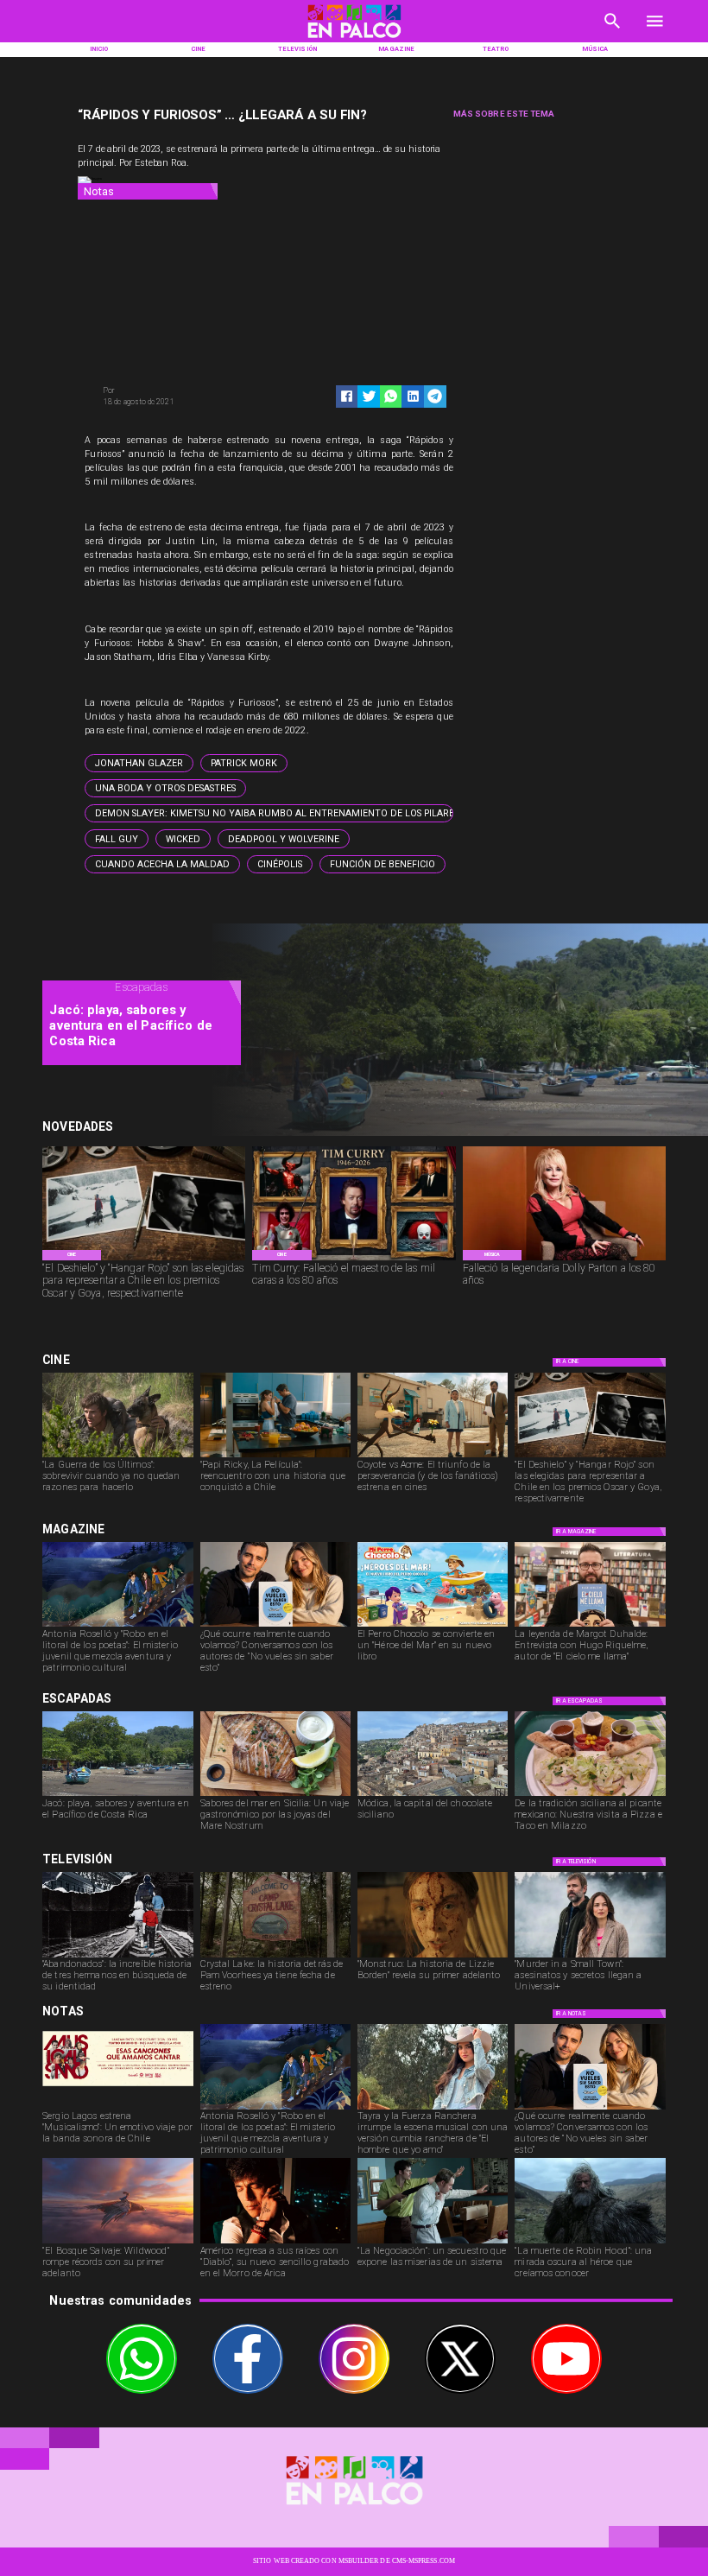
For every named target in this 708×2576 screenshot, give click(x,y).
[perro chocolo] (433, 1626)
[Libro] (117, 1626)
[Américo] (275, 2243)
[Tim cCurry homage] (354, 1260)
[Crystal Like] (275, 1957)
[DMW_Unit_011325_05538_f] (433, 2243)
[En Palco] (613, 33)
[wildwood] (117, 2243)
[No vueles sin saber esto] (275, 1626)
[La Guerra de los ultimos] (117, 1456)
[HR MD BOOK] (590, 1626)
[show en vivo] (117, 2109)
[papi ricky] (275, 1456)
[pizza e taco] (590, 1795)
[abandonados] (117, 1957)
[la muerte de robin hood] (590, 2243)
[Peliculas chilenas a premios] (144, 1260)
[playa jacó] (117, 1795)
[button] (139, 763)
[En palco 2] (354, 40)
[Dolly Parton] (564, 1260)
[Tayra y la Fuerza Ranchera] (433, 2109)
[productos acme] (433, 1456)
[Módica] (433, 1795)
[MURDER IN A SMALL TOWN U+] (590, 1957)
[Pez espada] (275, 1795)
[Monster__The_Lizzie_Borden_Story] (433, 1957)
